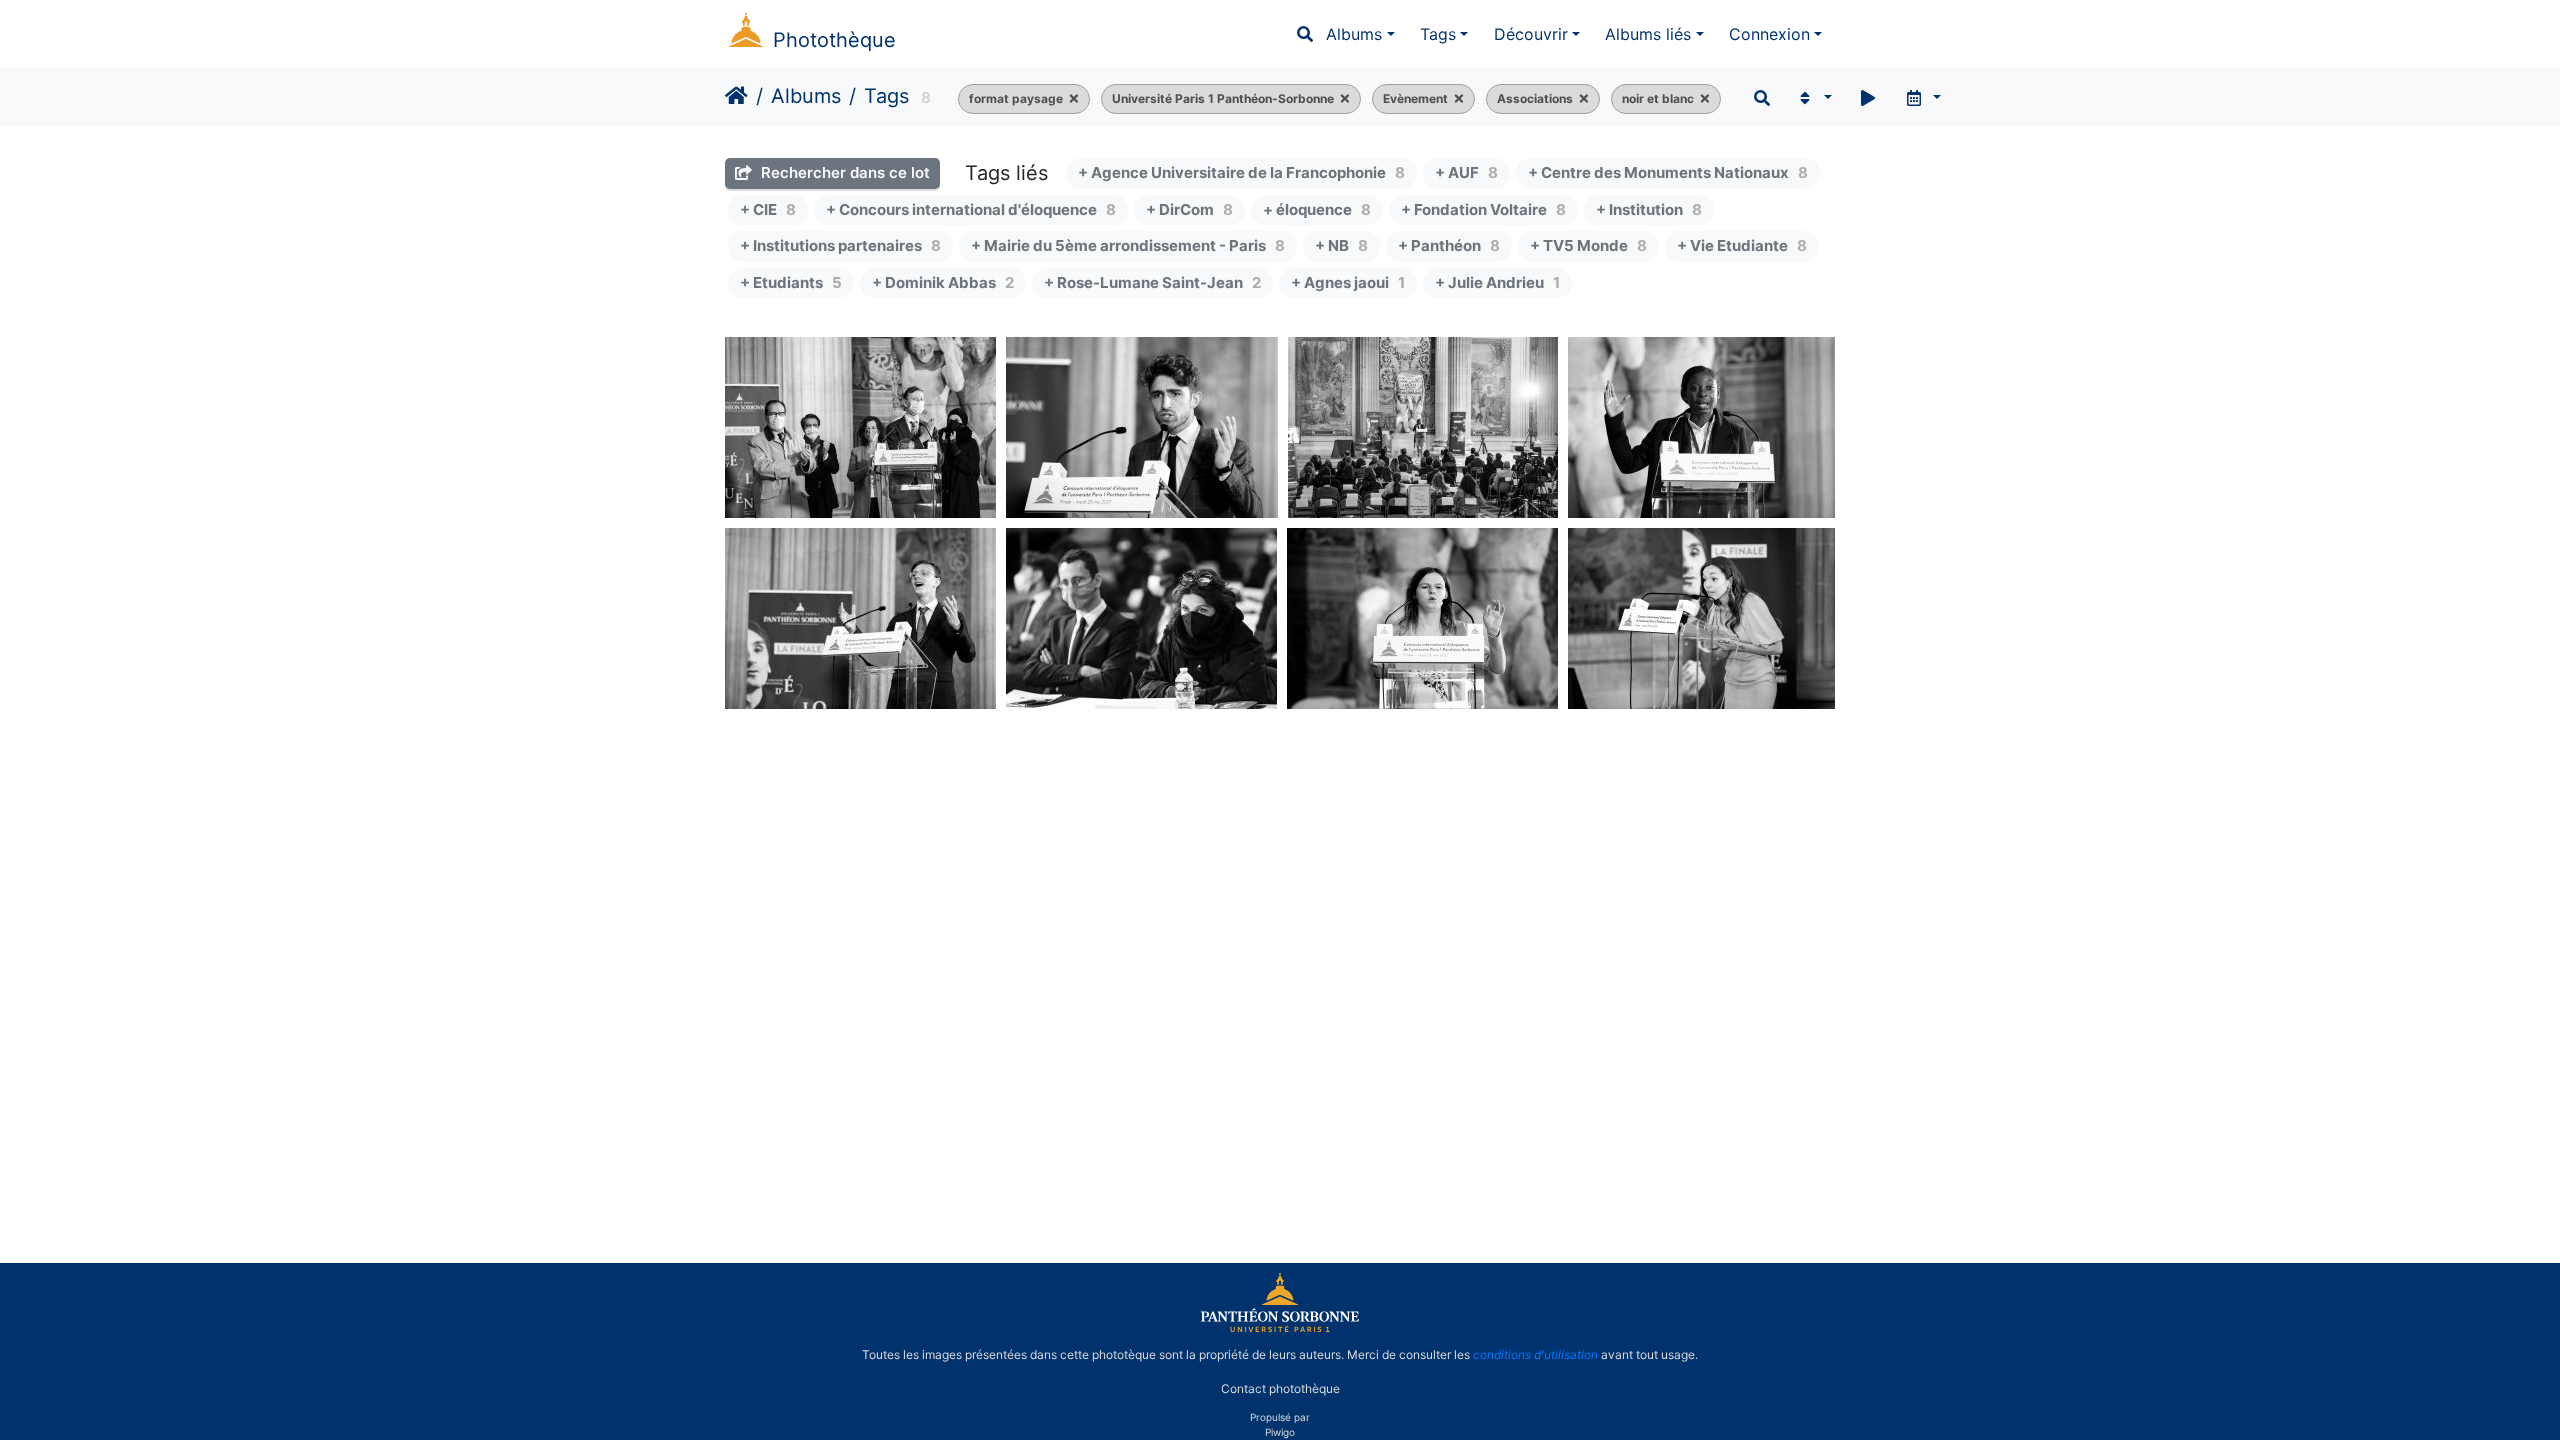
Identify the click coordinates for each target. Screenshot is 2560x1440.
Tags (1438, 34)
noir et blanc (1658, 98)
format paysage (1016, 98)
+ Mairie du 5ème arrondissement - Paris (1128, 245)
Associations (1535, 98)
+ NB (1341, 245)
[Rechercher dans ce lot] (1762, 98)
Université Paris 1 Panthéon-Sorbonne (1223, 98)
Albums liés (1648, 34)
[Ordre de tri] (1814, 98)
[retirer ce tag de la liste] (1071, 99)
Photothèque (834, 40)
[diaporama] (1868, 98)
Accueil (736, 96)
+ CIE (768, 209)
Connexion (1769, 34)
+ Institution (1649, 209)
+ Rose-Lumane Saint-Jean (1152, 282)
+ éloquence (1317, 209)
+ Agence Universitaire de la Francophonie (1241, 172)
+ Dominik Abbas (943, 282)
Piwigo (1280, 1432)
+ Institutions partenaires (840, 245)
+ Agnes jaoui (1348, 282)
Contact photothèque (1280, 1388)
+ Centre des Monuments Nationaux (1668, 172)
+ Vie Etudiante (1742, 245)
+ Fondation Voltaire (1483, 209)
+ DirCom (1189, 209)
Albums (1354, 34)
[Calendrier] (1922, 98)
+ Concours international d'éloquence (971, 209)
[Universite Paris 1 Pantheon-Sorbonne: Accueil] (1280, 1328)
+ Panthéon (1449, 245)
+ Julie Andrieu (1497, 282)
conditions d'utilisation (1535, 1354)
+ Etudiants (791, 282)
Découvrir (1531, 34)
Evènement (1415, 98)
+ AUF (1466, 172)
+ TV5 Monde (1588, 245)
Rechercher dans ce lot (843, 172)
